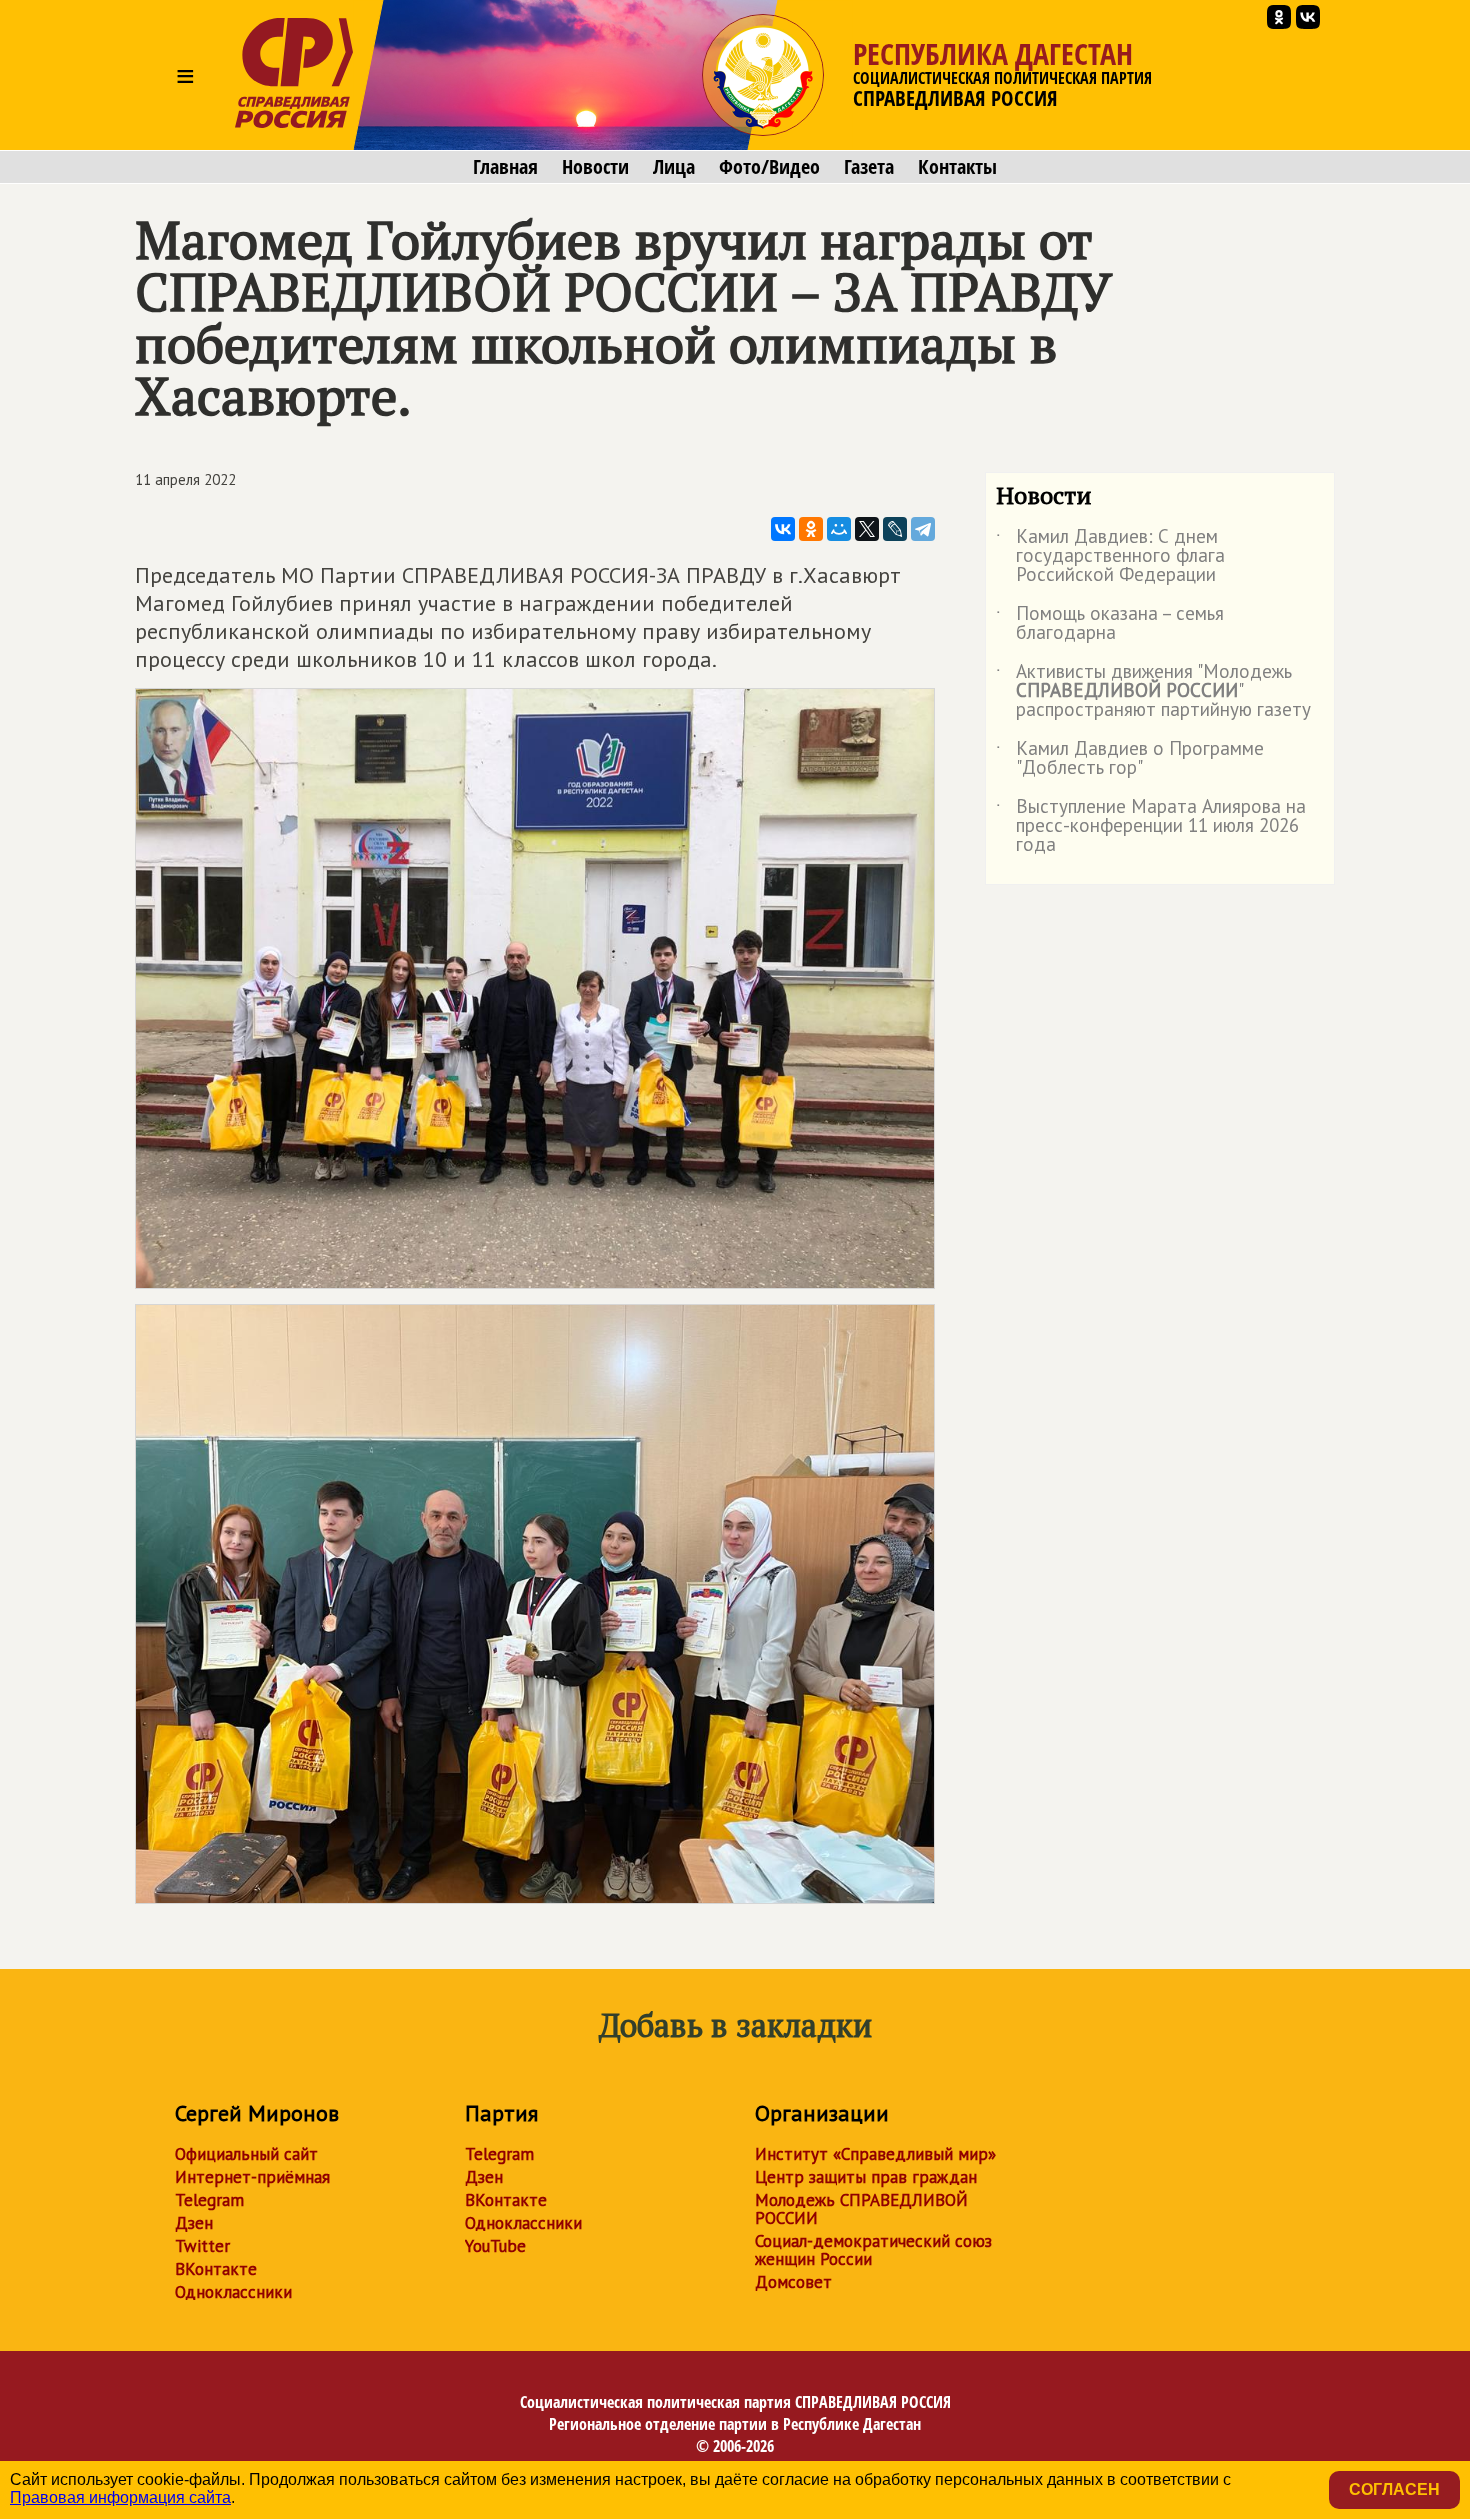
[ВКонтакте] (783, 529)
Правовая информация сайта (120, 2497)
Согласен (1394, 2489)
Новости (595, 167)
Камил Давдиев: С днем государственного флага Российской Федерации (1110, 556)
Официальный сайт (246, 2154)
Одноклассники (233, 2292)
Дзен (194, 2223)
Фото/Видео (769, 167)
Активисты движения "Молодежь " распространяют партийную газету (1153, 691)
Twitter (202, 2246)
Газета (869, 167)
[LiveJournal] (895, 529)
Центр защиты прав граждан (866, 2177)
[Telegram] (923, 529)
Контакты (957, 167)
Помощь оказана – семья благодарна (1110, 624)
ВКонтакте (216, 2269)
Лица (674, 167)
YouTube (495, 2246)
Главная (505, 167)
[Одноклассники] (811, 529)
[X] (867, 529)
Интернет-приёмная (252, 2177)
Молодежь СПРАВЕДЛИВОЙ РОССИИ (861, 2209)
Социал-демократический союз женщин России (873, 2250)
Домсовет (793, 2282)
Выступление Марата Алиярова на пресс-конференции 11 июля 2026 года (1151, 826)
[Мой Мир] (839, 529)
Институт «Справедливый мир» (875, 2154)
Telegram (209, 2200)
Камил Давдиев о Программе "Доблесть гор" (1130, 759)
